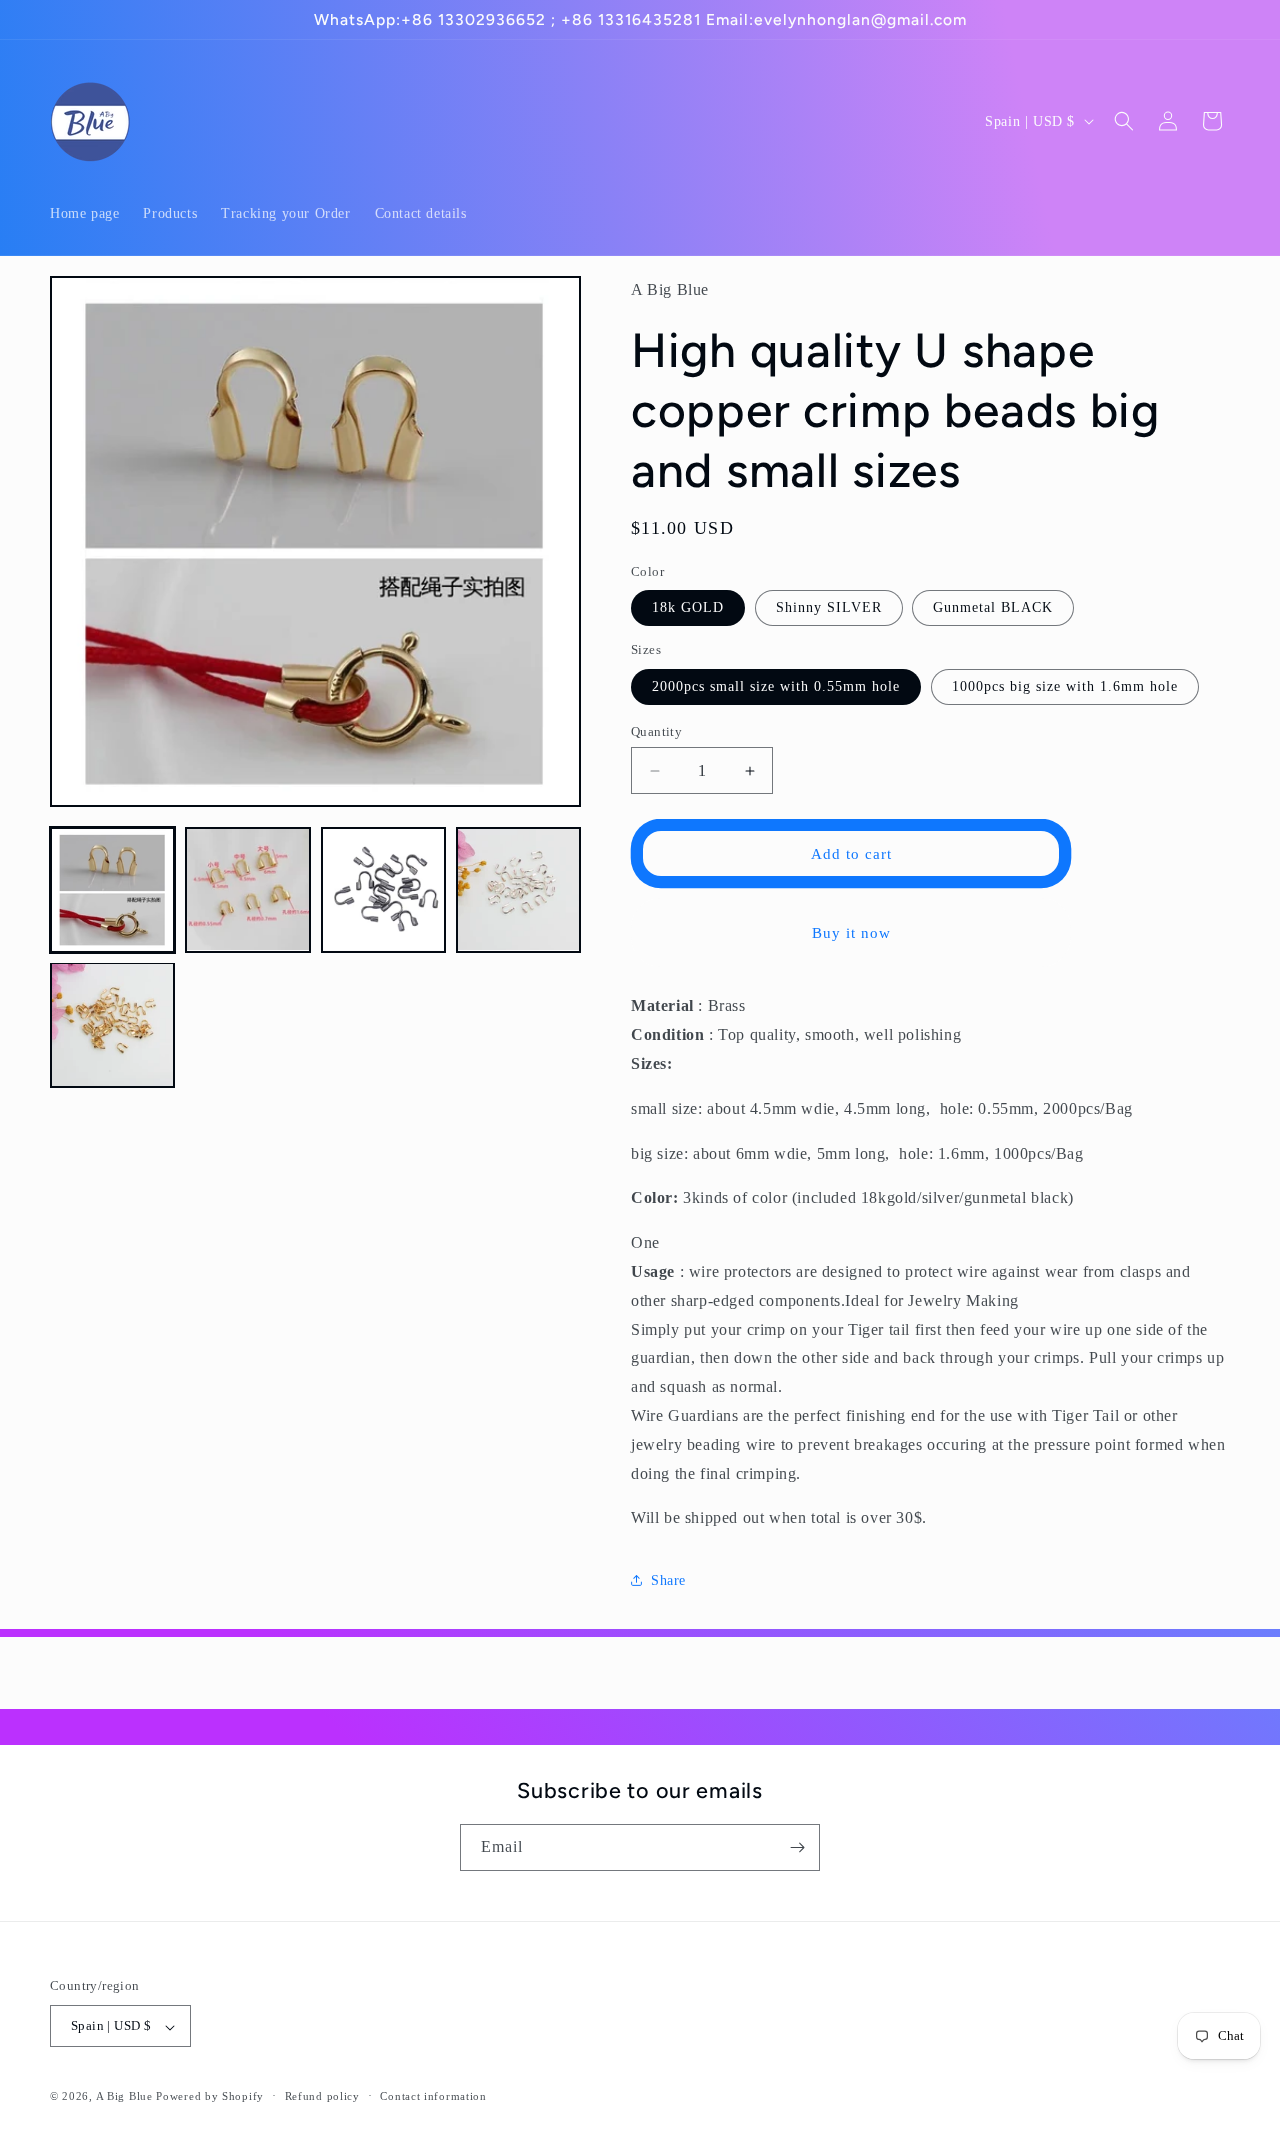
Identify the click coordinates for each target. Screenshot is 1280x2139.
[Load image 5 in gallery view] (112, 1024)
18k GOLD (688, 607)
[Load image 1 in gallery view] (112, 889)
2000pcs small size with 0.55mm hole (776, 686)
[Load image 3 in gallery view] (383, 889)
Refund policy (322, 2097)
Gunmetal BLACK (993, 607)
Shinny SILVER (829, 607)
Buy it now (851, 933)
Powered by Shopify (210, 2097)
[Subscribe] (797, 1847)
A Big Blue (124, 2097)
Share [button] (668, 1580)
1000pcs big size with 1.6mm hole (1065, 686)
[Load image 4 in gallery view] (518, 889)
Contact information (433, 2097)
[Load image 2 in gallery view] (247, 889)
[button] (1124, 121)
